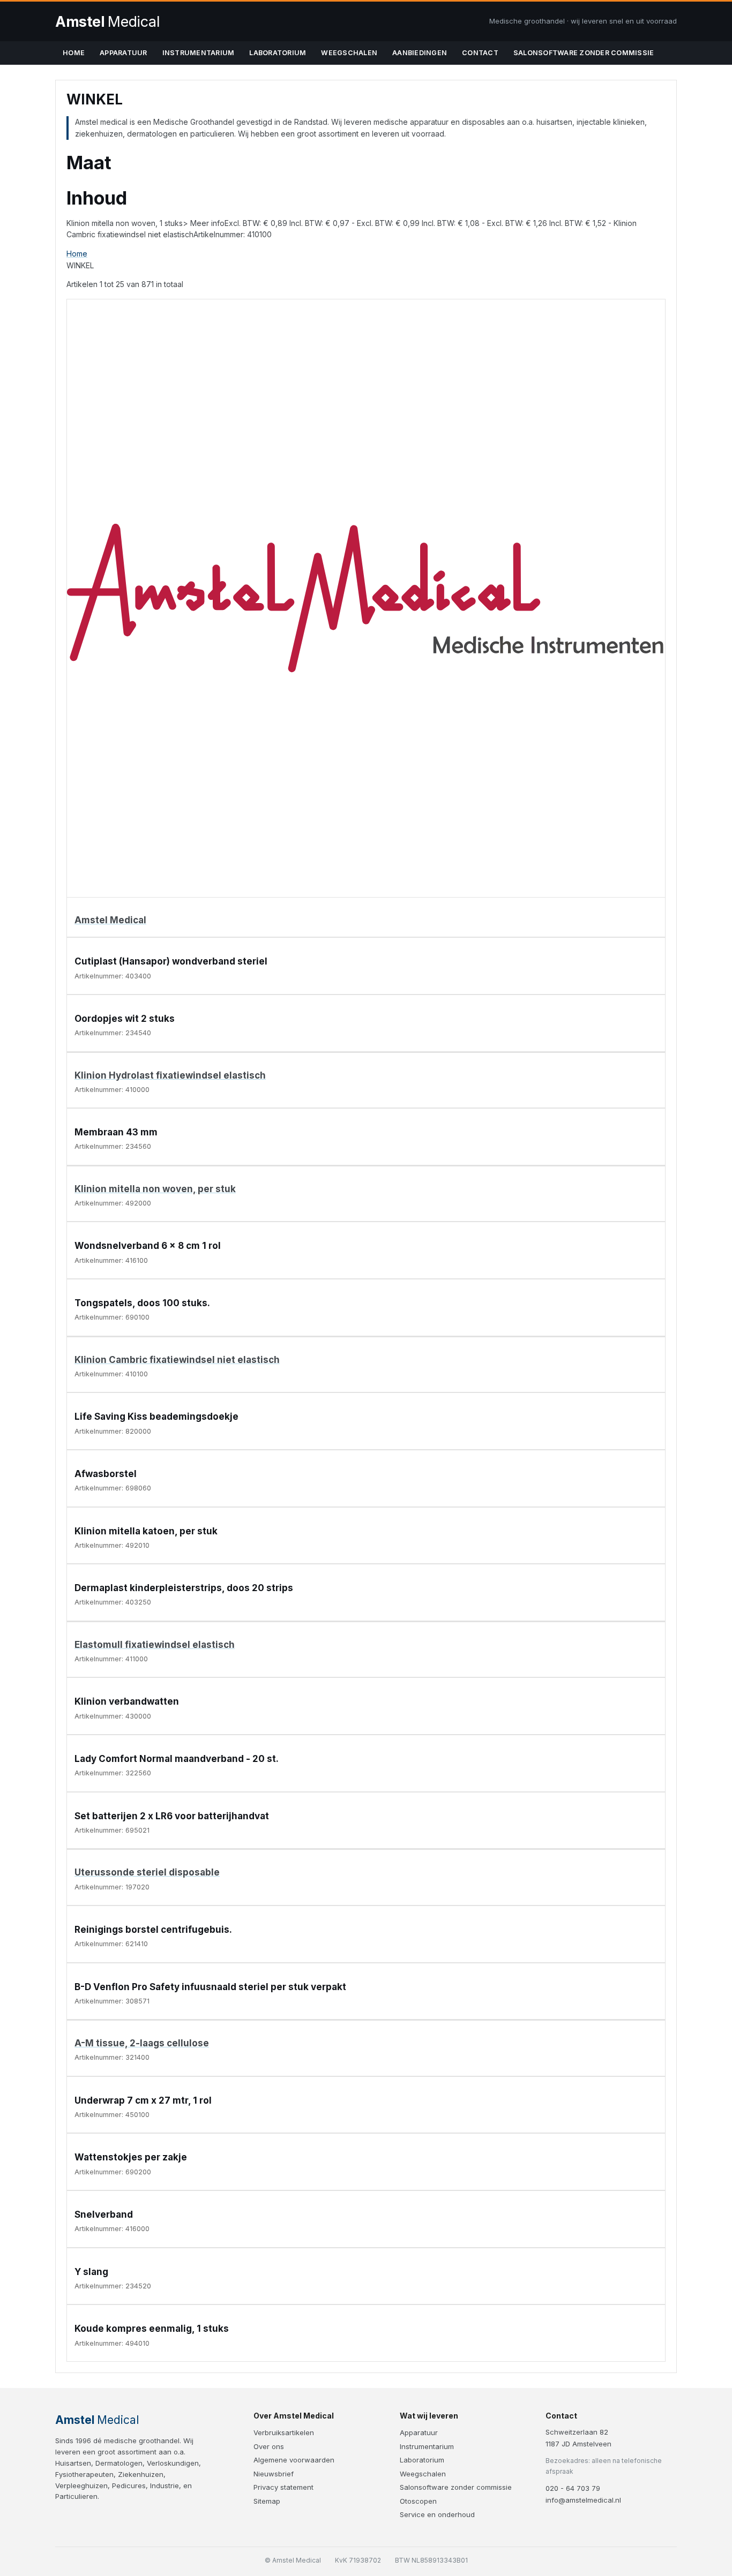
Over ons (269, 2446)
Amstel (107, 22)
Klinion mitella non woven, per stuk (155, 1189)
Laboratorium (278, 53)
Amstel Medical (110, 920)
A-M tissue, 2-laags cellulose (142, 2043)
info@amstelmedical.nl (583, 2500)
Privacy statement (283, 2487)
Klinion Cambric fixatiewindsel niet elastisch (177, 1360)
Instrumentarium (199, 53)
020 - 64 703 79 (573, 2488)
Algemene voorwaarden (294, 2460)
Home (74, 53)
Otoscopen (418, 2501)
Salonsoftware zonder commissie (584, 53)
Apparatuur (124, 53)
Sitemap (267, 2501)
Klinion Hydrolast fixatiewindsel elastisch (170, 1075)
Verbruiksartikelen (284, 2432)
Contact (480, 53)
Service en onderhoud (437, 2514)
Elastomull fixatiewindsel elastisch (155, 1645)
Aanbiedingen (420, 53)
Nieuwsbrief (274, 2474)
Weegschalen (349, 53)
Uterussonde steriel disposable (147, 1872)
